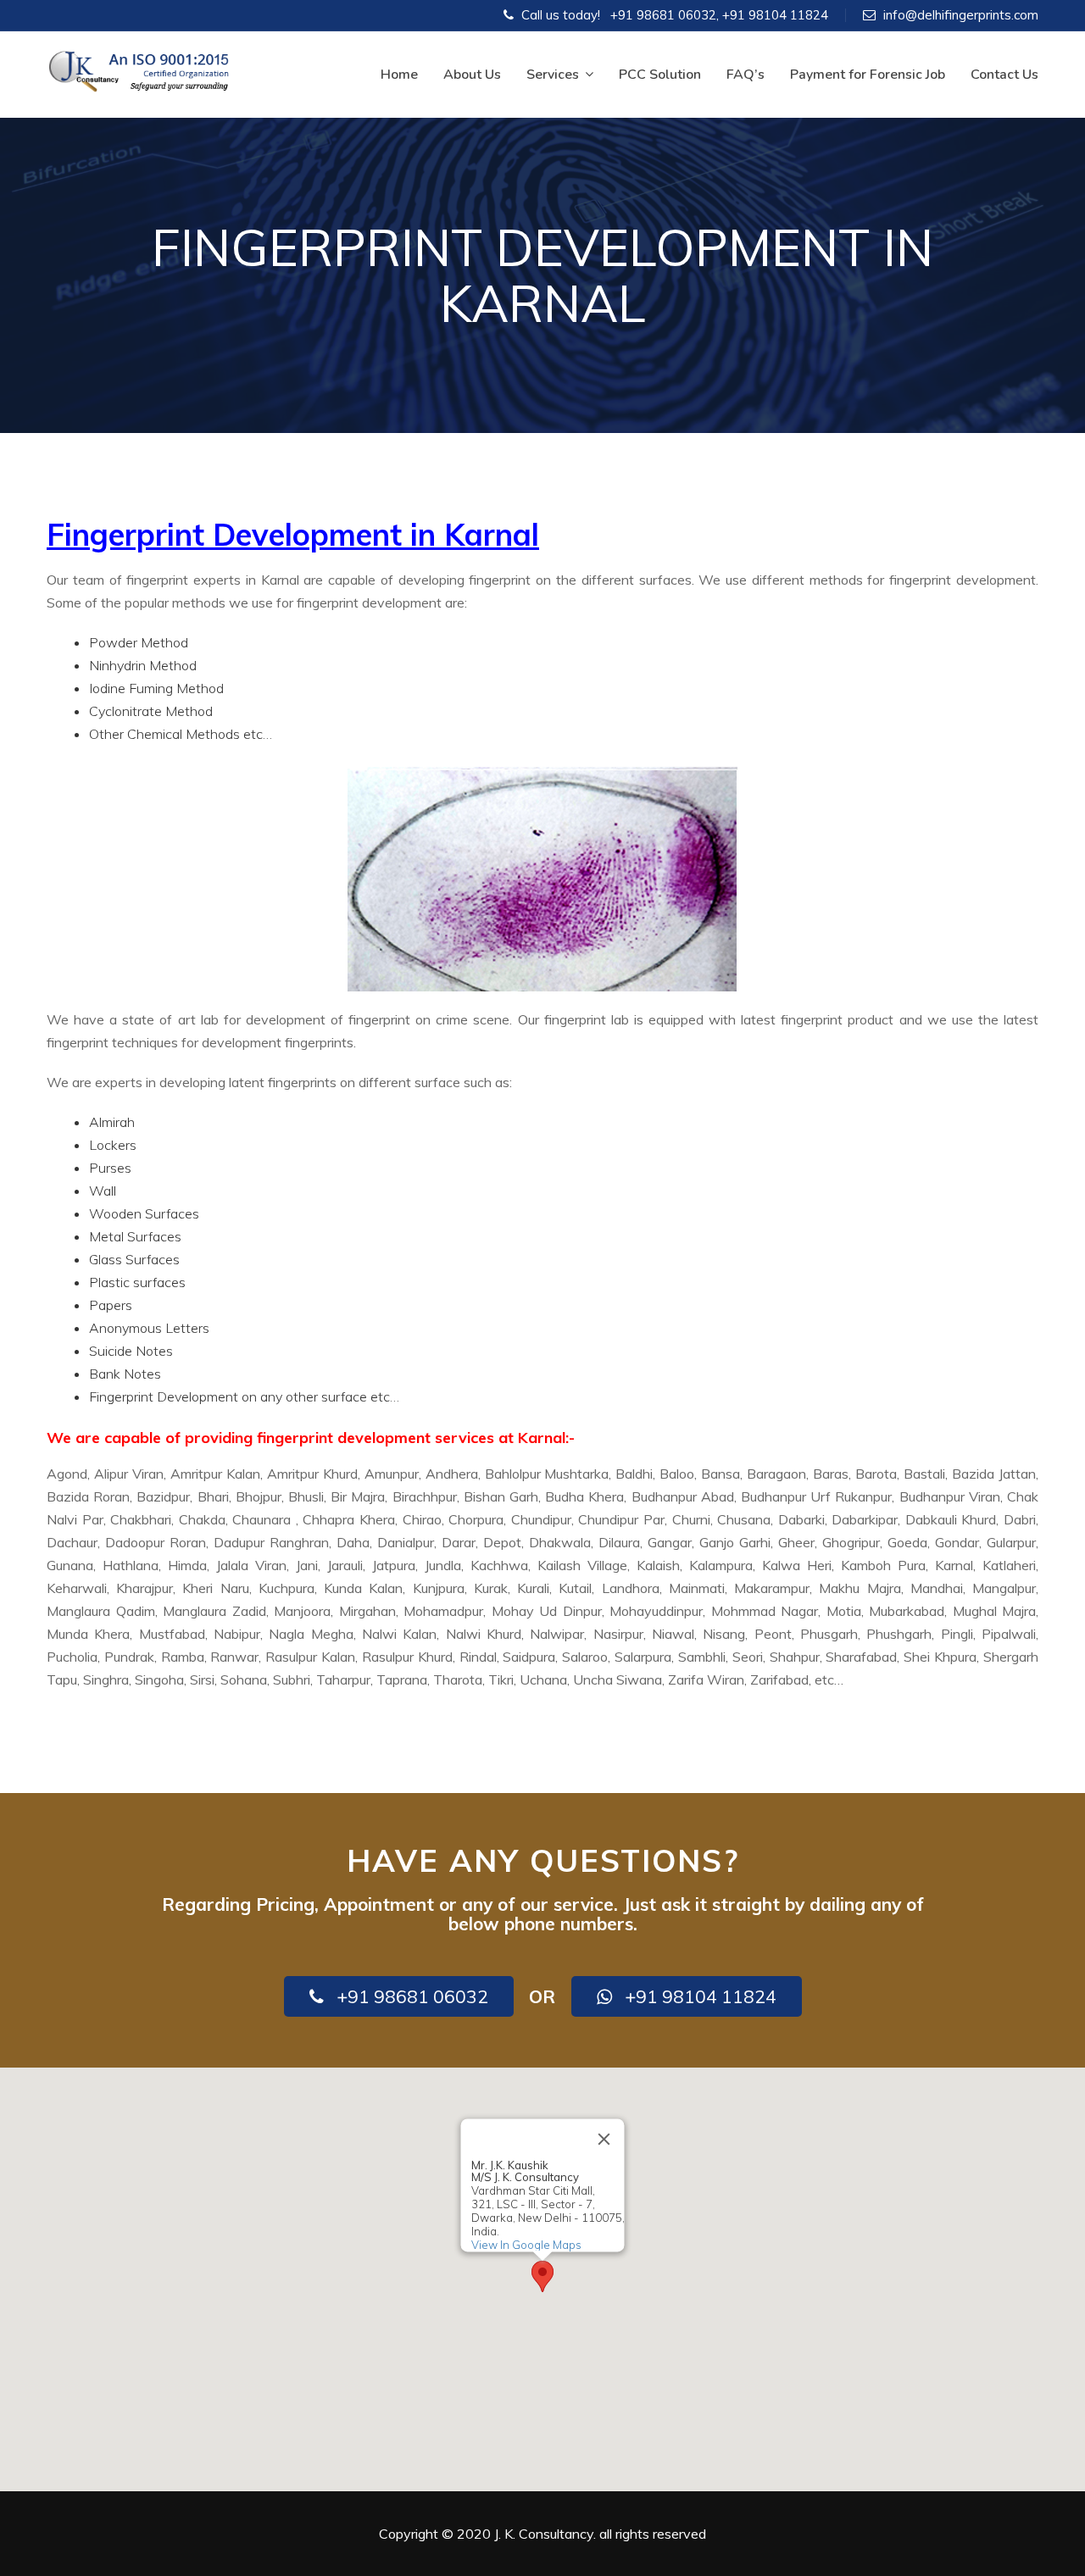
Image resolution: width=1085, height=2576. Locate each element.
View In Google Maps (526, 2245)
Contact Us (1004, 75)
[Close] (604, 2140)
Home (399, 75)
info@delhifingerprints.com (961, 15)
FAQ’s (746, 75)
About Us (472, 75)
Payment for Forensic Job (868, 75)
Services (553, 75)
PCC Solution (660, 75)
